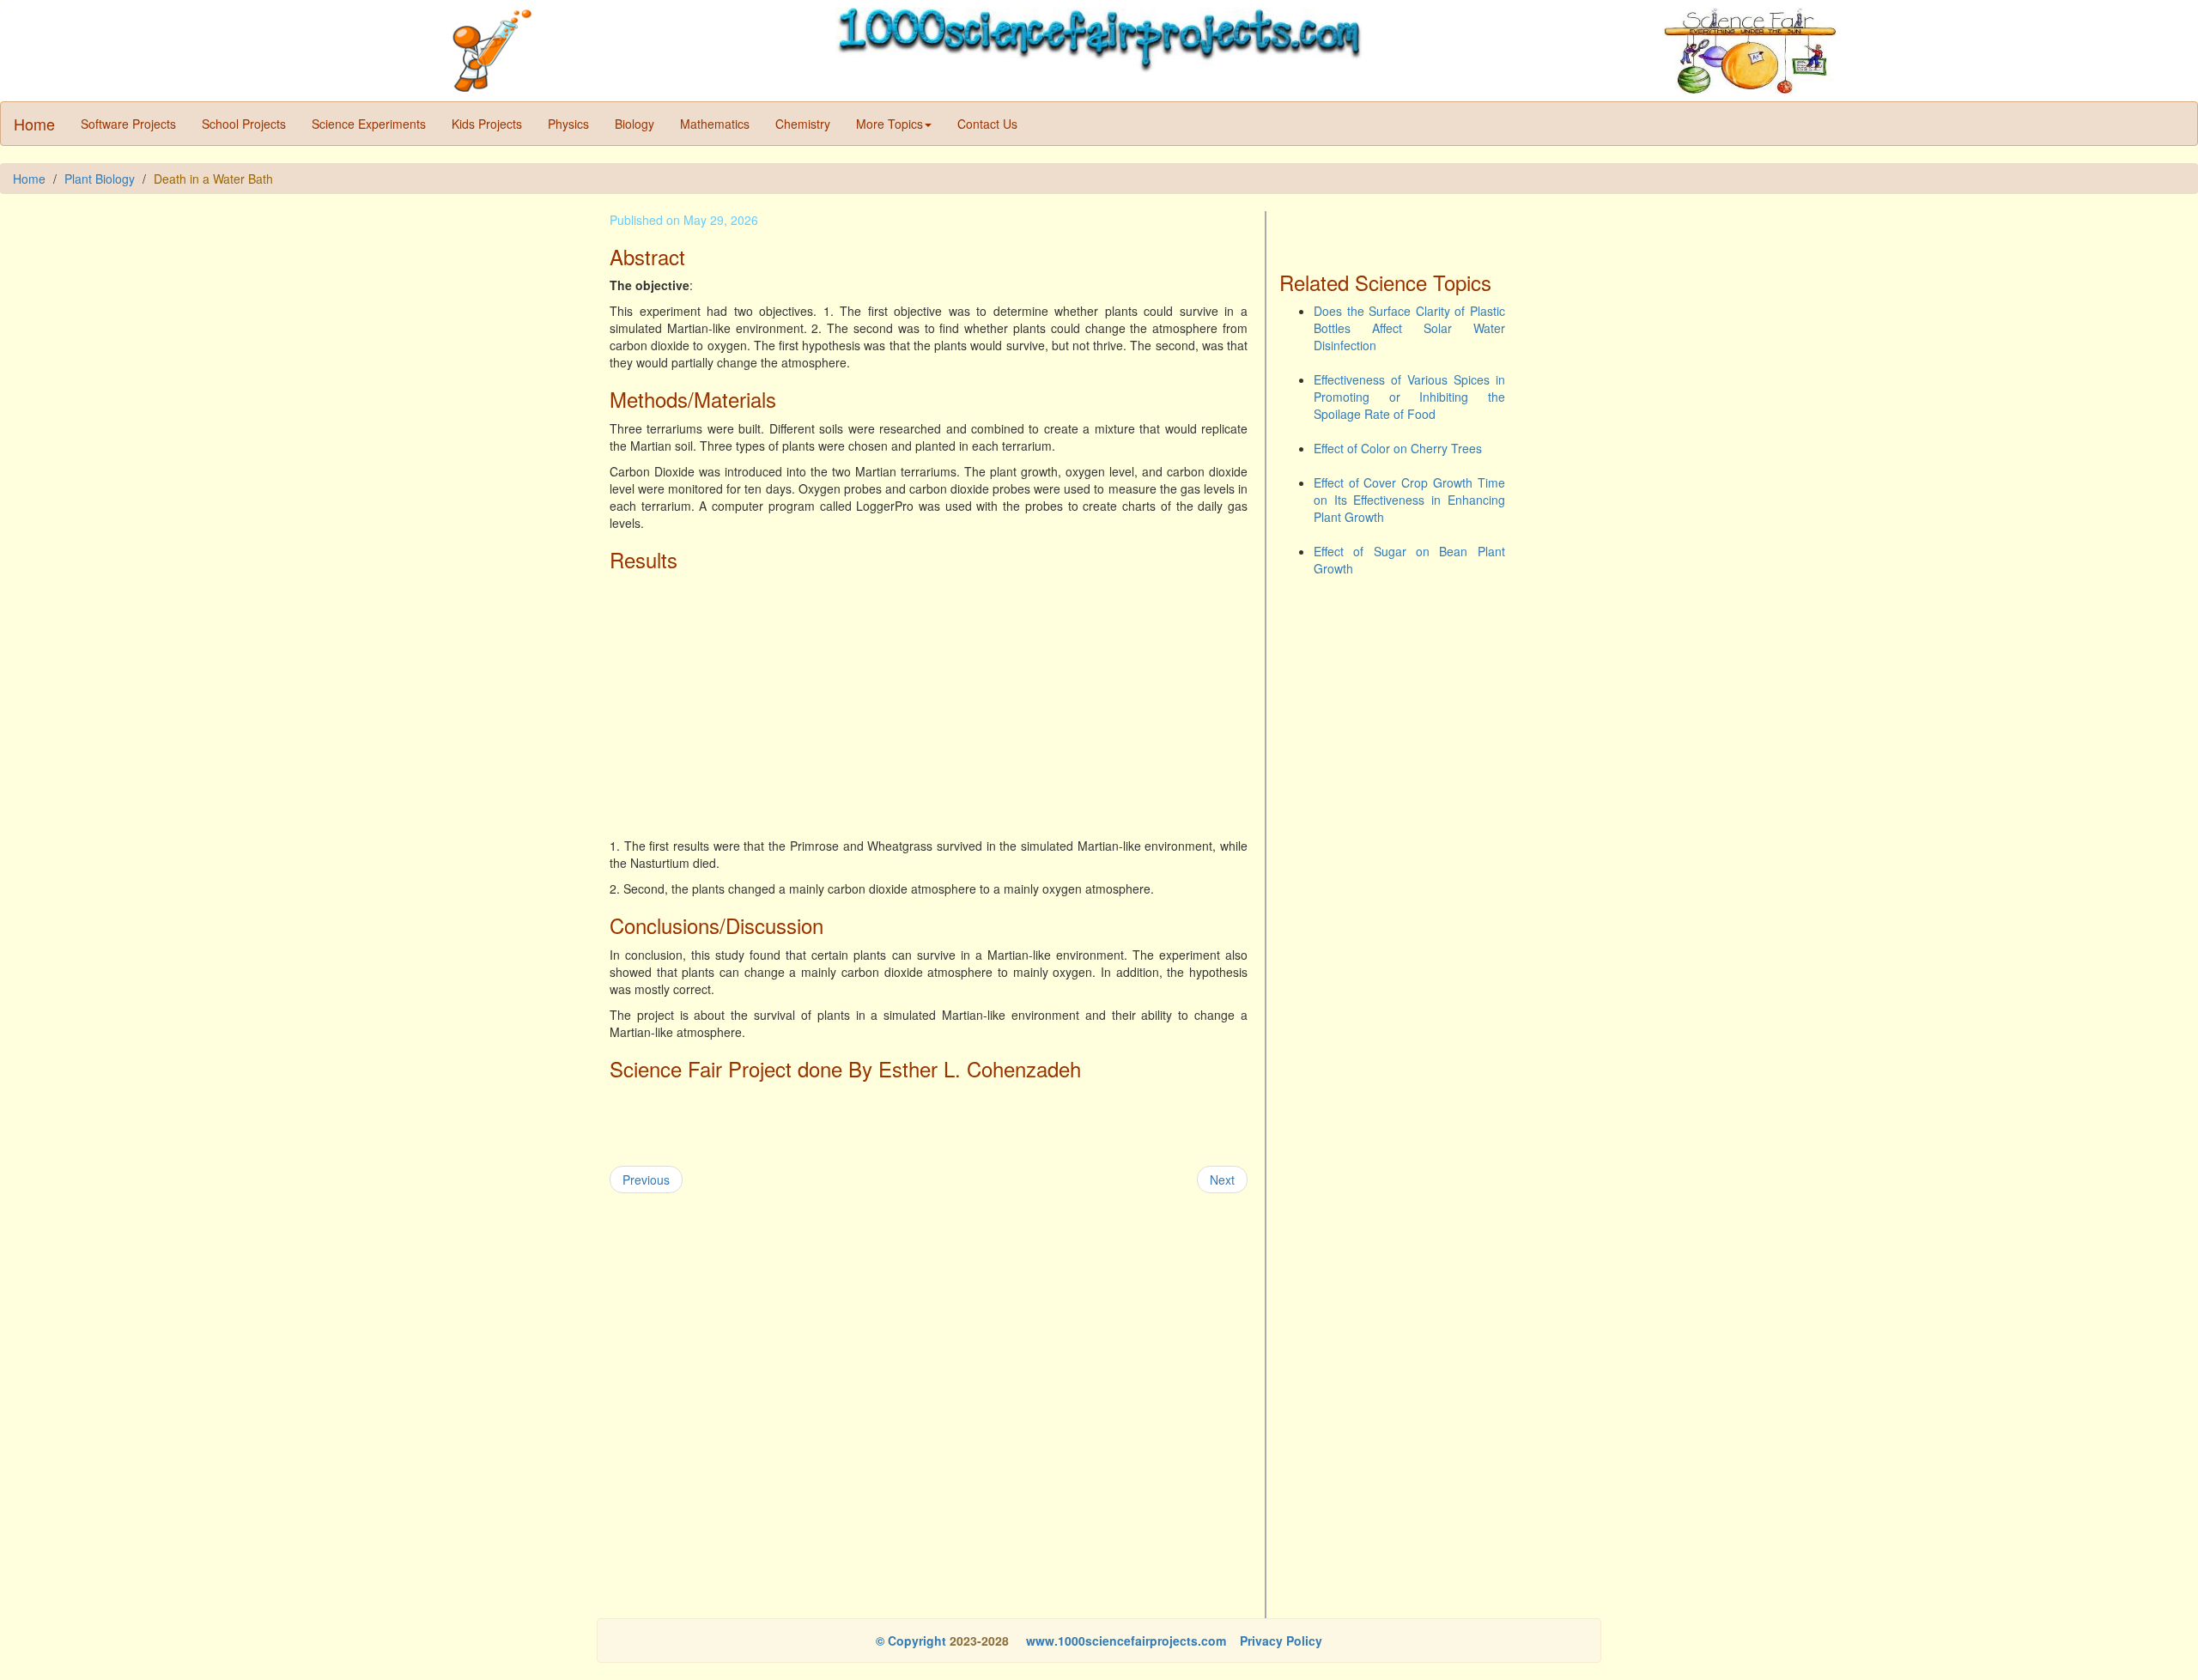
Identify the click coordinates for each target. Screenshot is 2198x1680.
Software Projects (128, 124)
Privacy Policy (1281, 1641)
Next (1222, 1180)
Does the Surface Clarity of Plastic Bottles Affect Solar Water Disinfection (1409, 328)
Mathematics (715, 124)
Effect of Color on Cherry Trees (1398, 448)
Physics (568, 124)
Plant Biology (100, 179)
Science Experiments (369, 124)
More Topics (890, 124)
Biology (635, 124)
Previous (646, 1180)
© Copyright (911, 1641)
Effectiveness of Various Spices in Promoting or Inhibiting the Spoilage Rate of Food (1409, 397)
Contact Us (987, 124)
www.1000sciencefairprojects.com (1124, 1641)
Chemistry (803, 124)
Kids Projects (487, 124)
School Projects (244, 124)
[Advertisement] (929, 700)
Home (34, 124)
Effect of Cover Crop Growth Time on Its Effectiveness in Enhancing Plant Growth (1409, 500)
